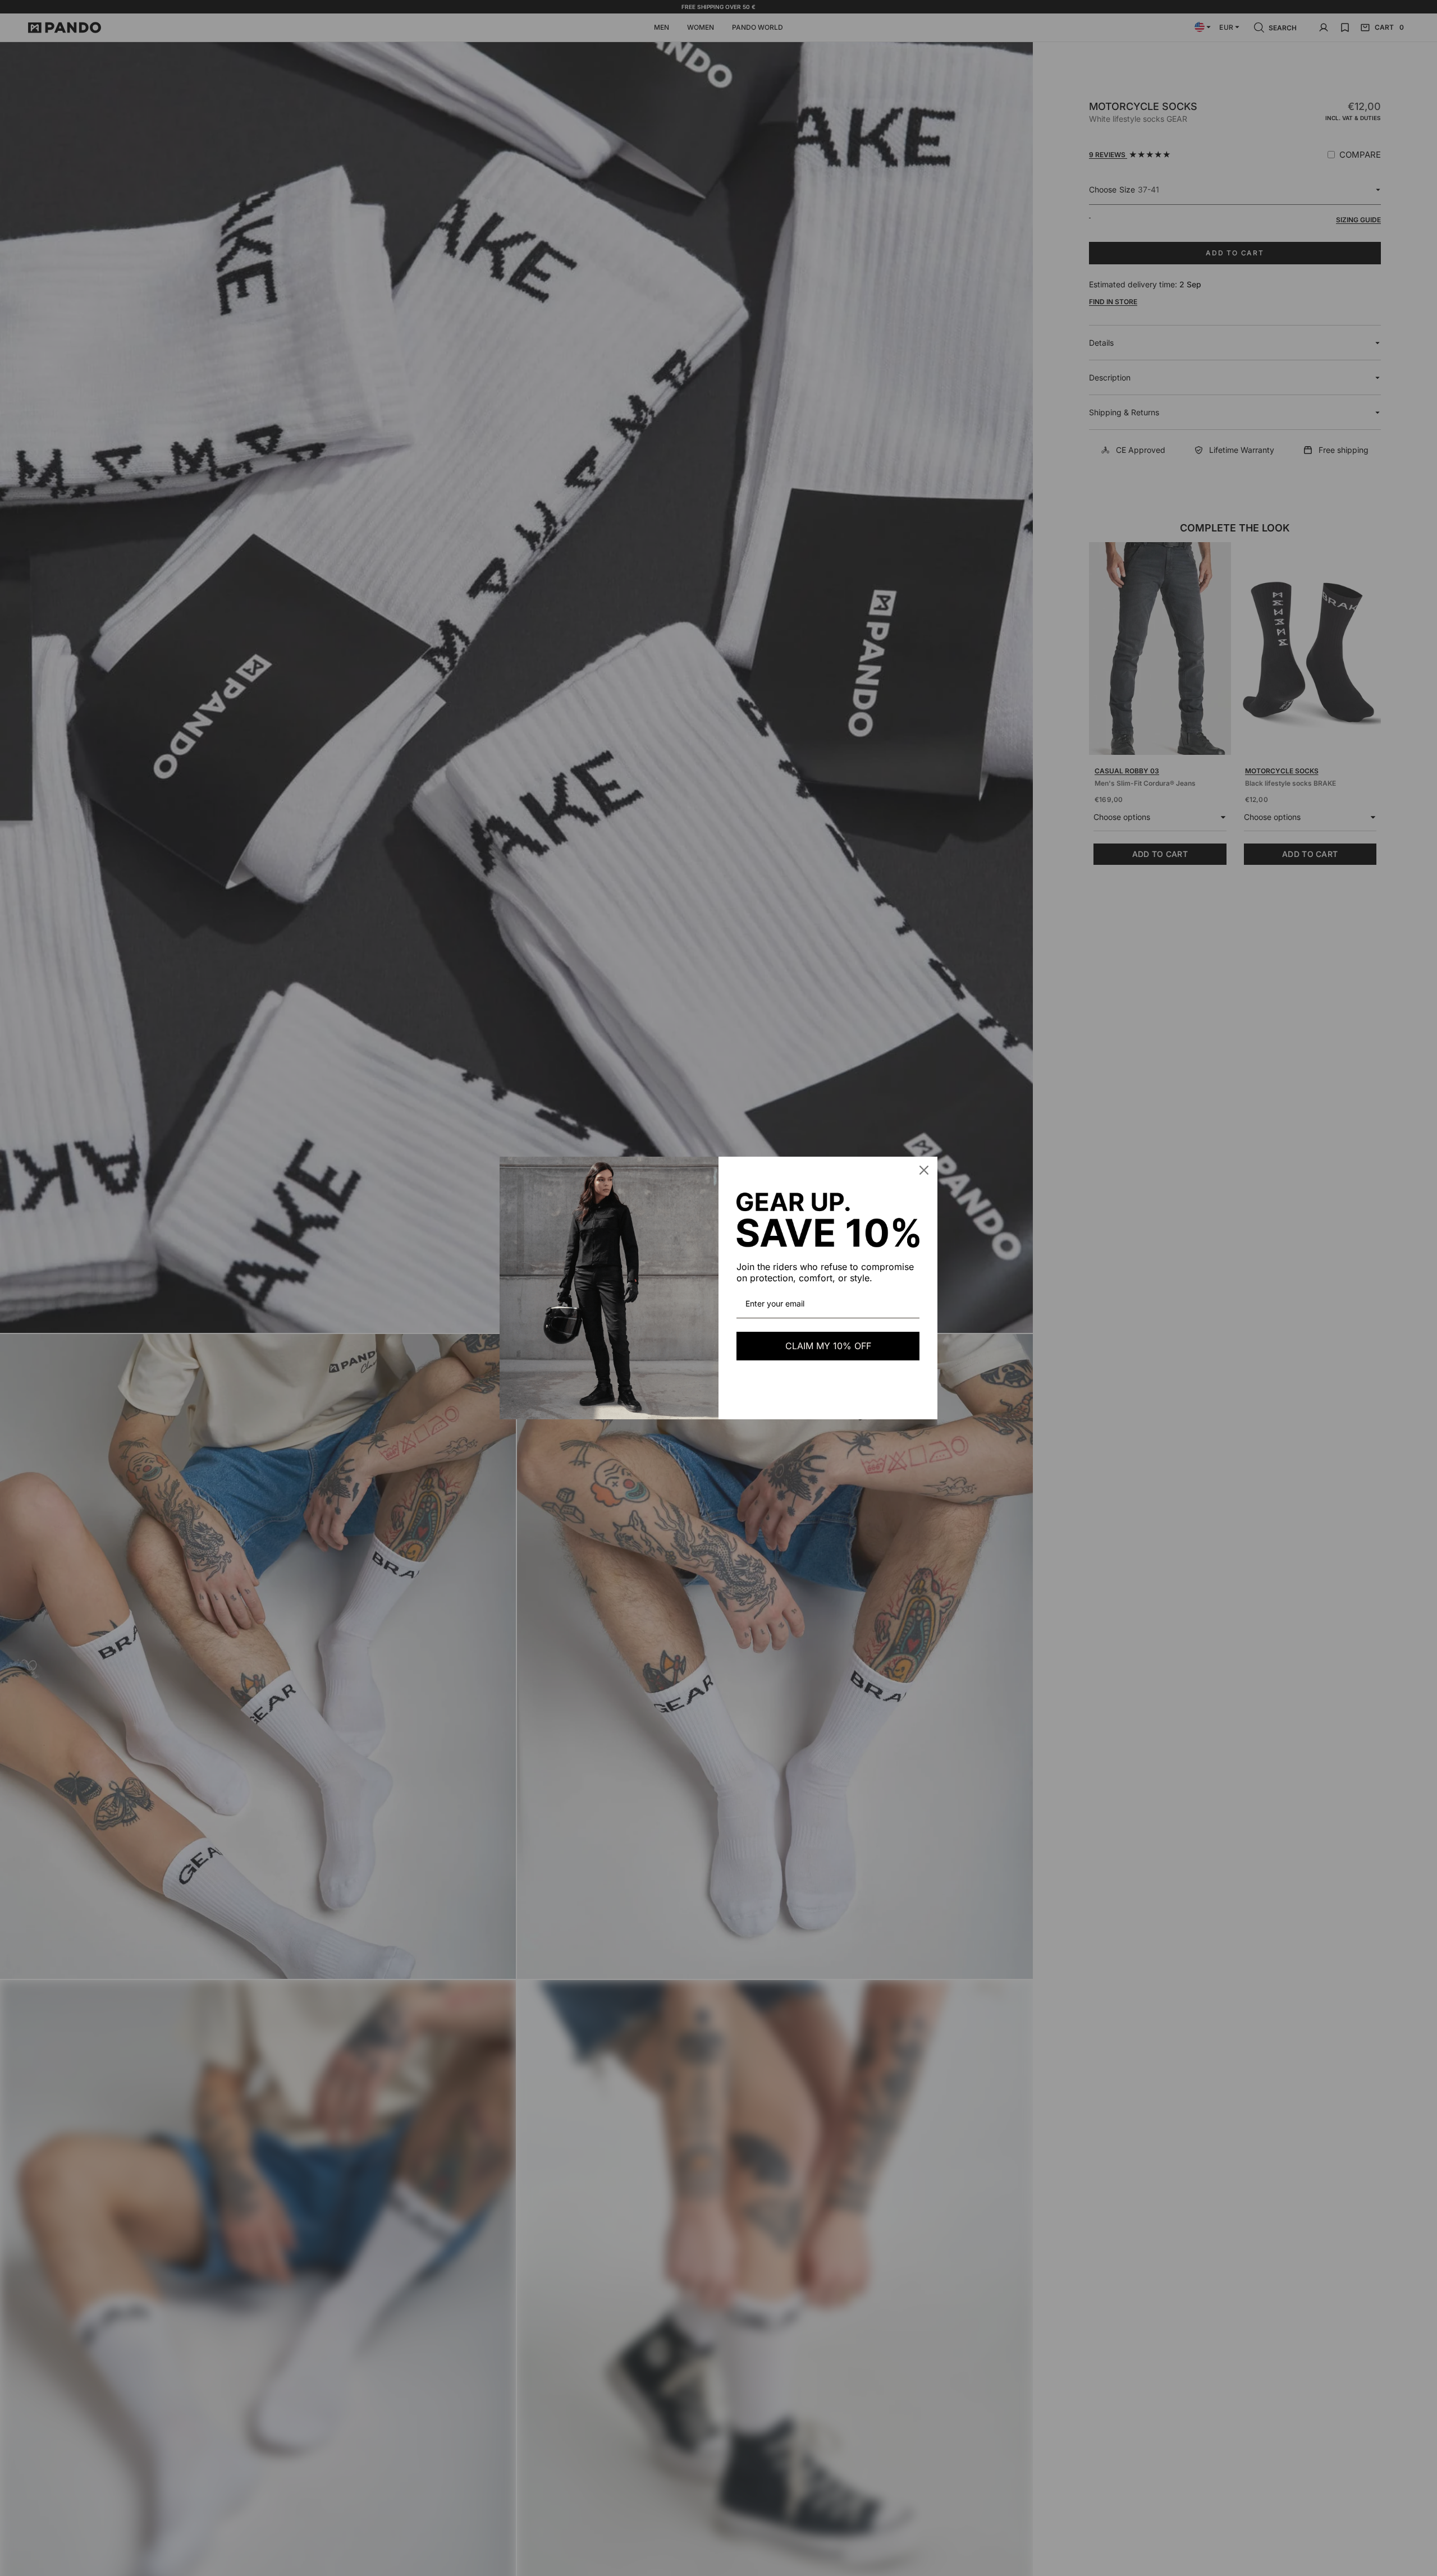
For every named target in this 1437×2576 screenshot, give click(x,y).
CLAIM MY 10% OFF (828, 1346)
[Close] (924, 1170)
